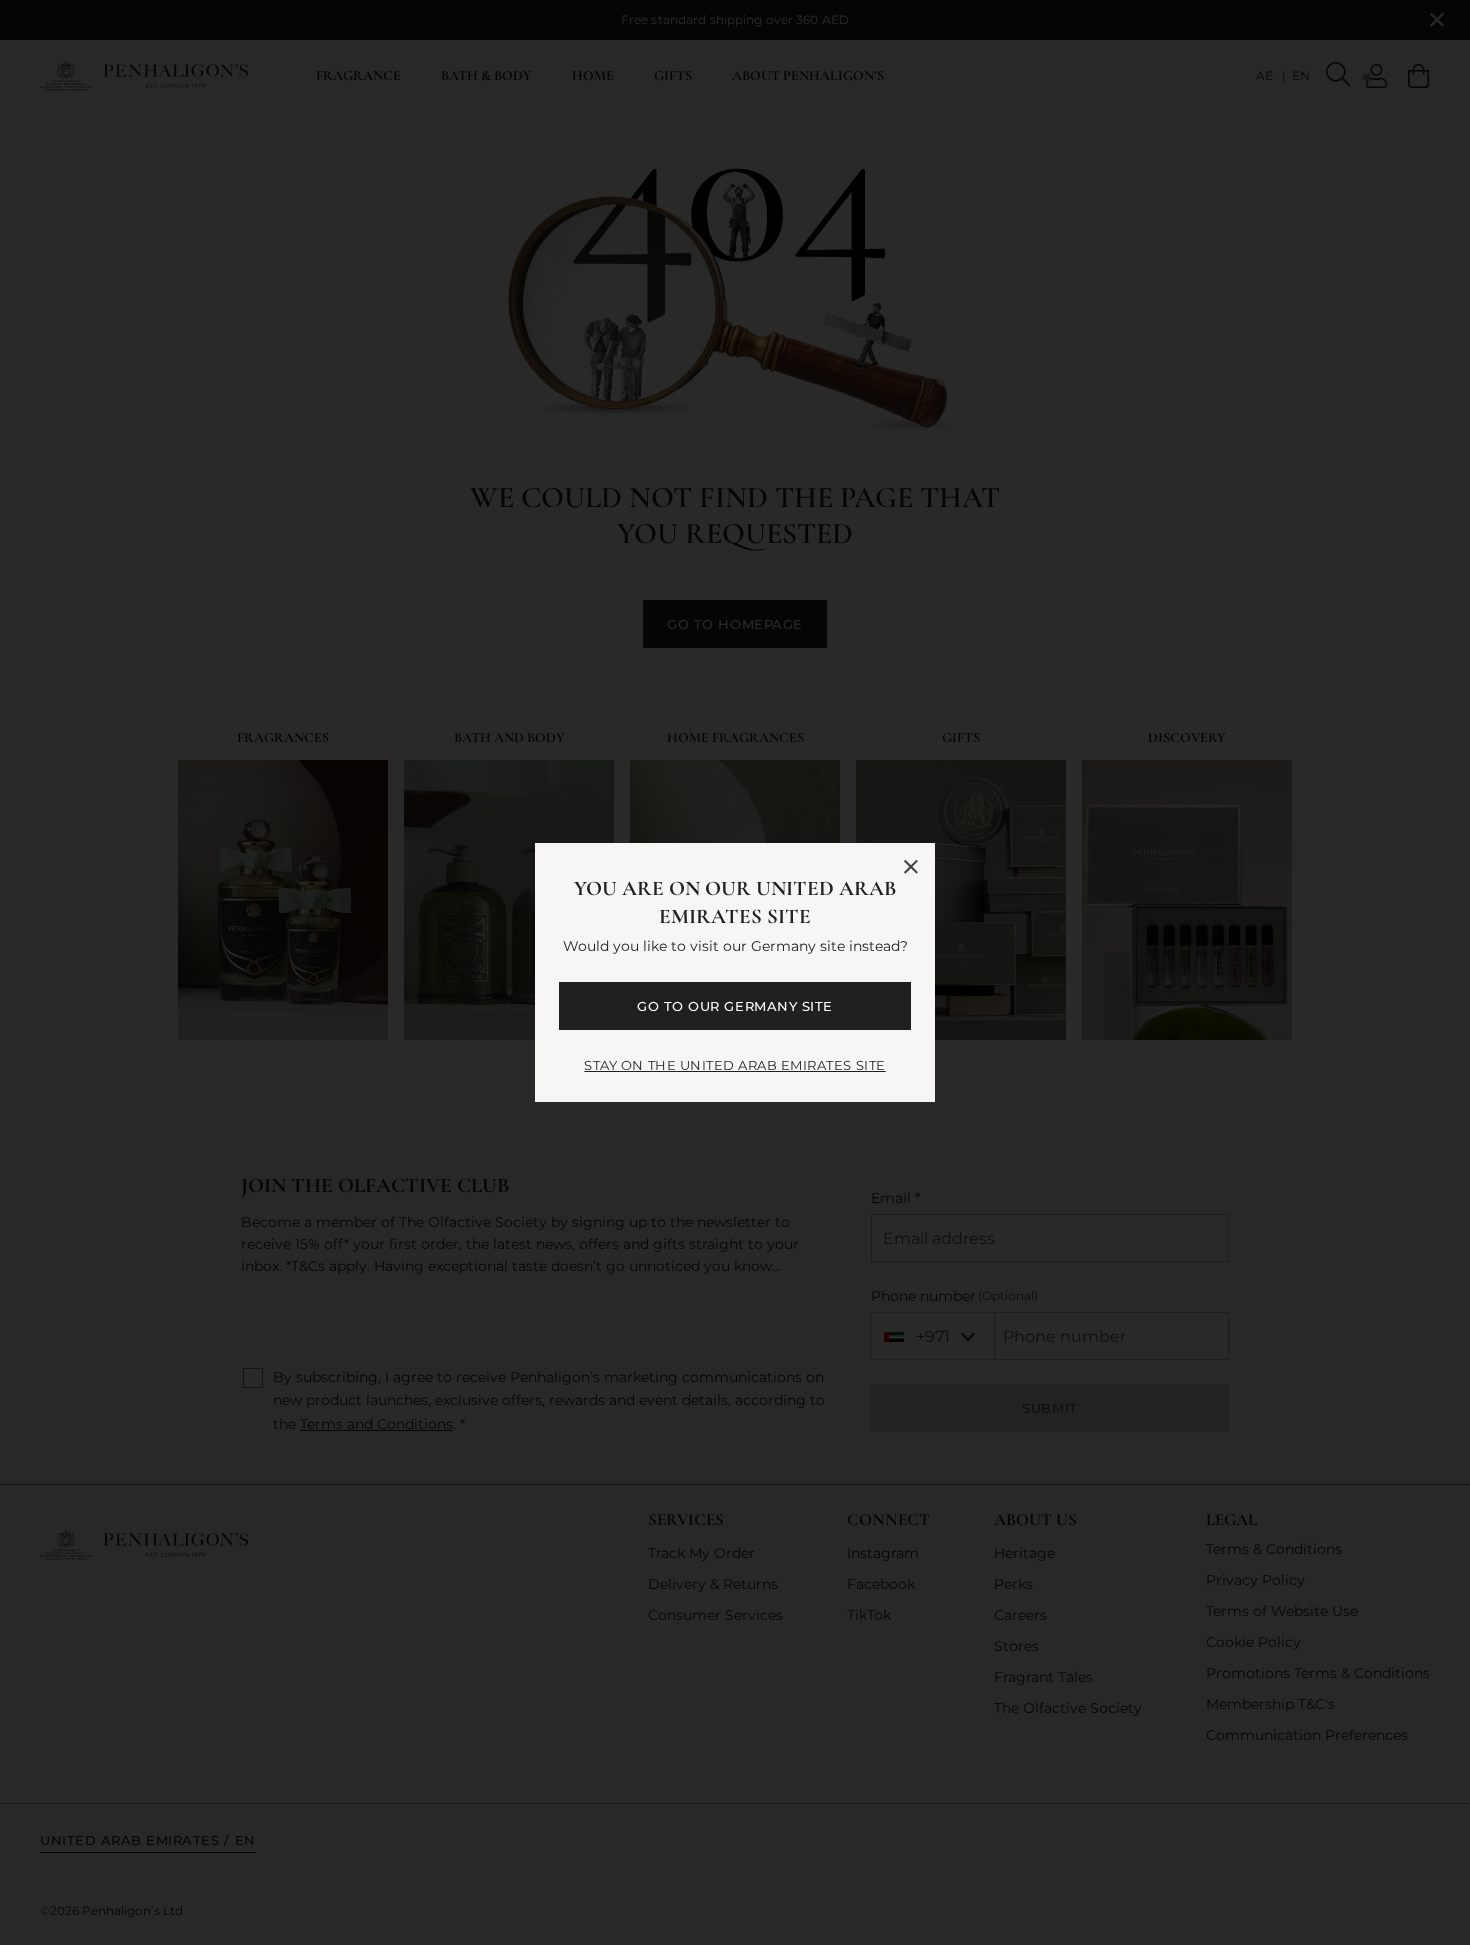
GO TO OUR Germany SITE (734, 1006)
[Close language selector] (911, 867)
